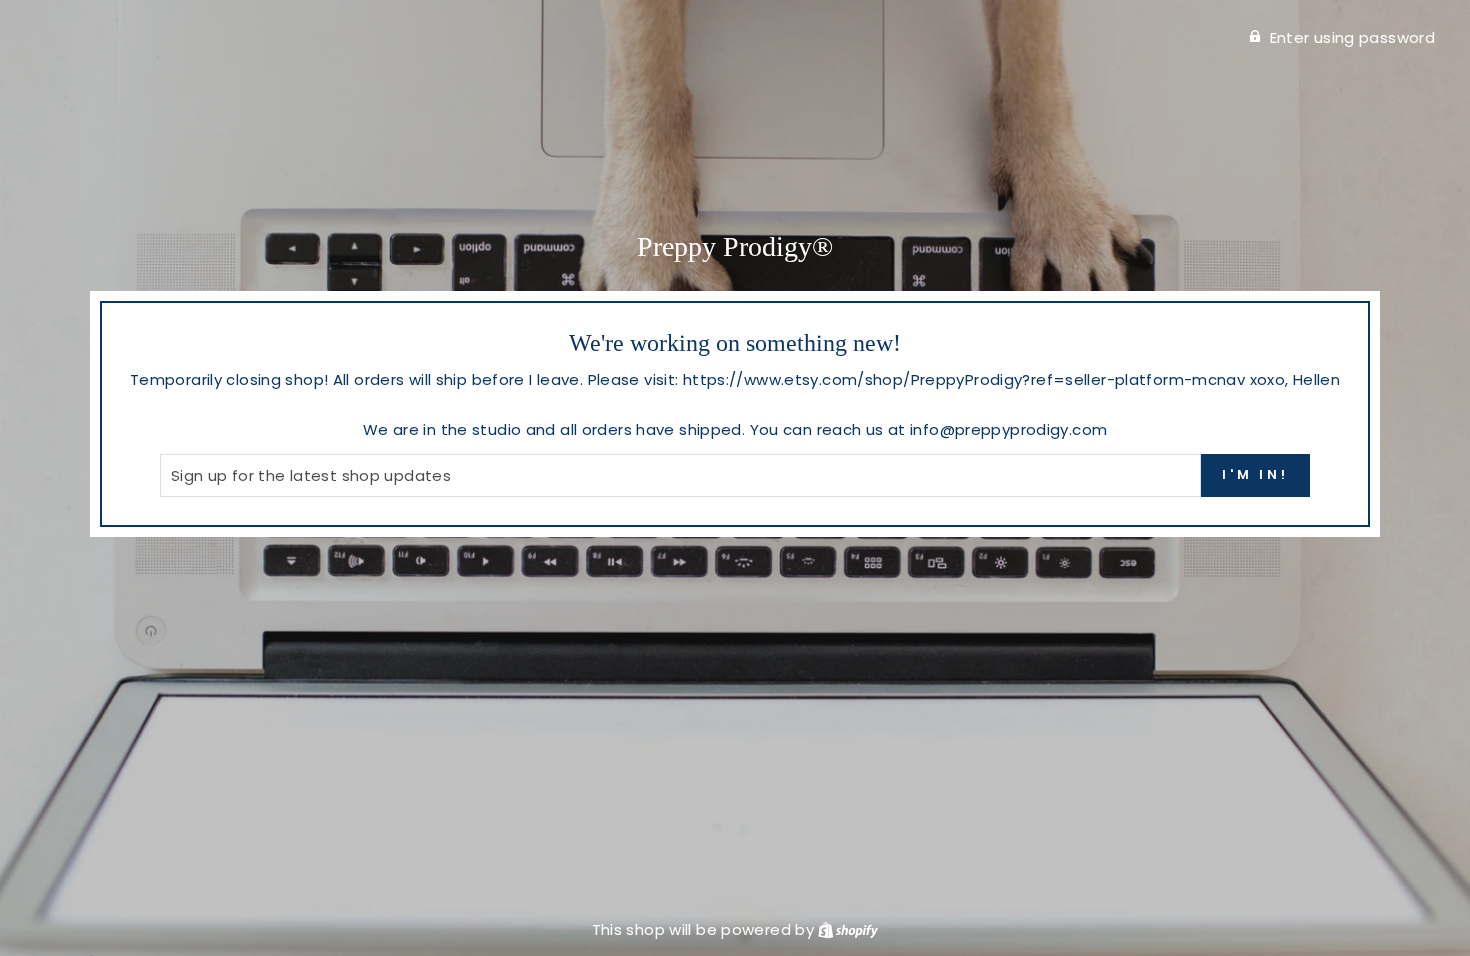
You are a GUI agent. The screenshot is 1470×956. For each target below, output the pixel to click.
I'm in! (1255, 474)
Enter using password (1353, 37)
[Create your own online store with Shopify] (848, 929)
